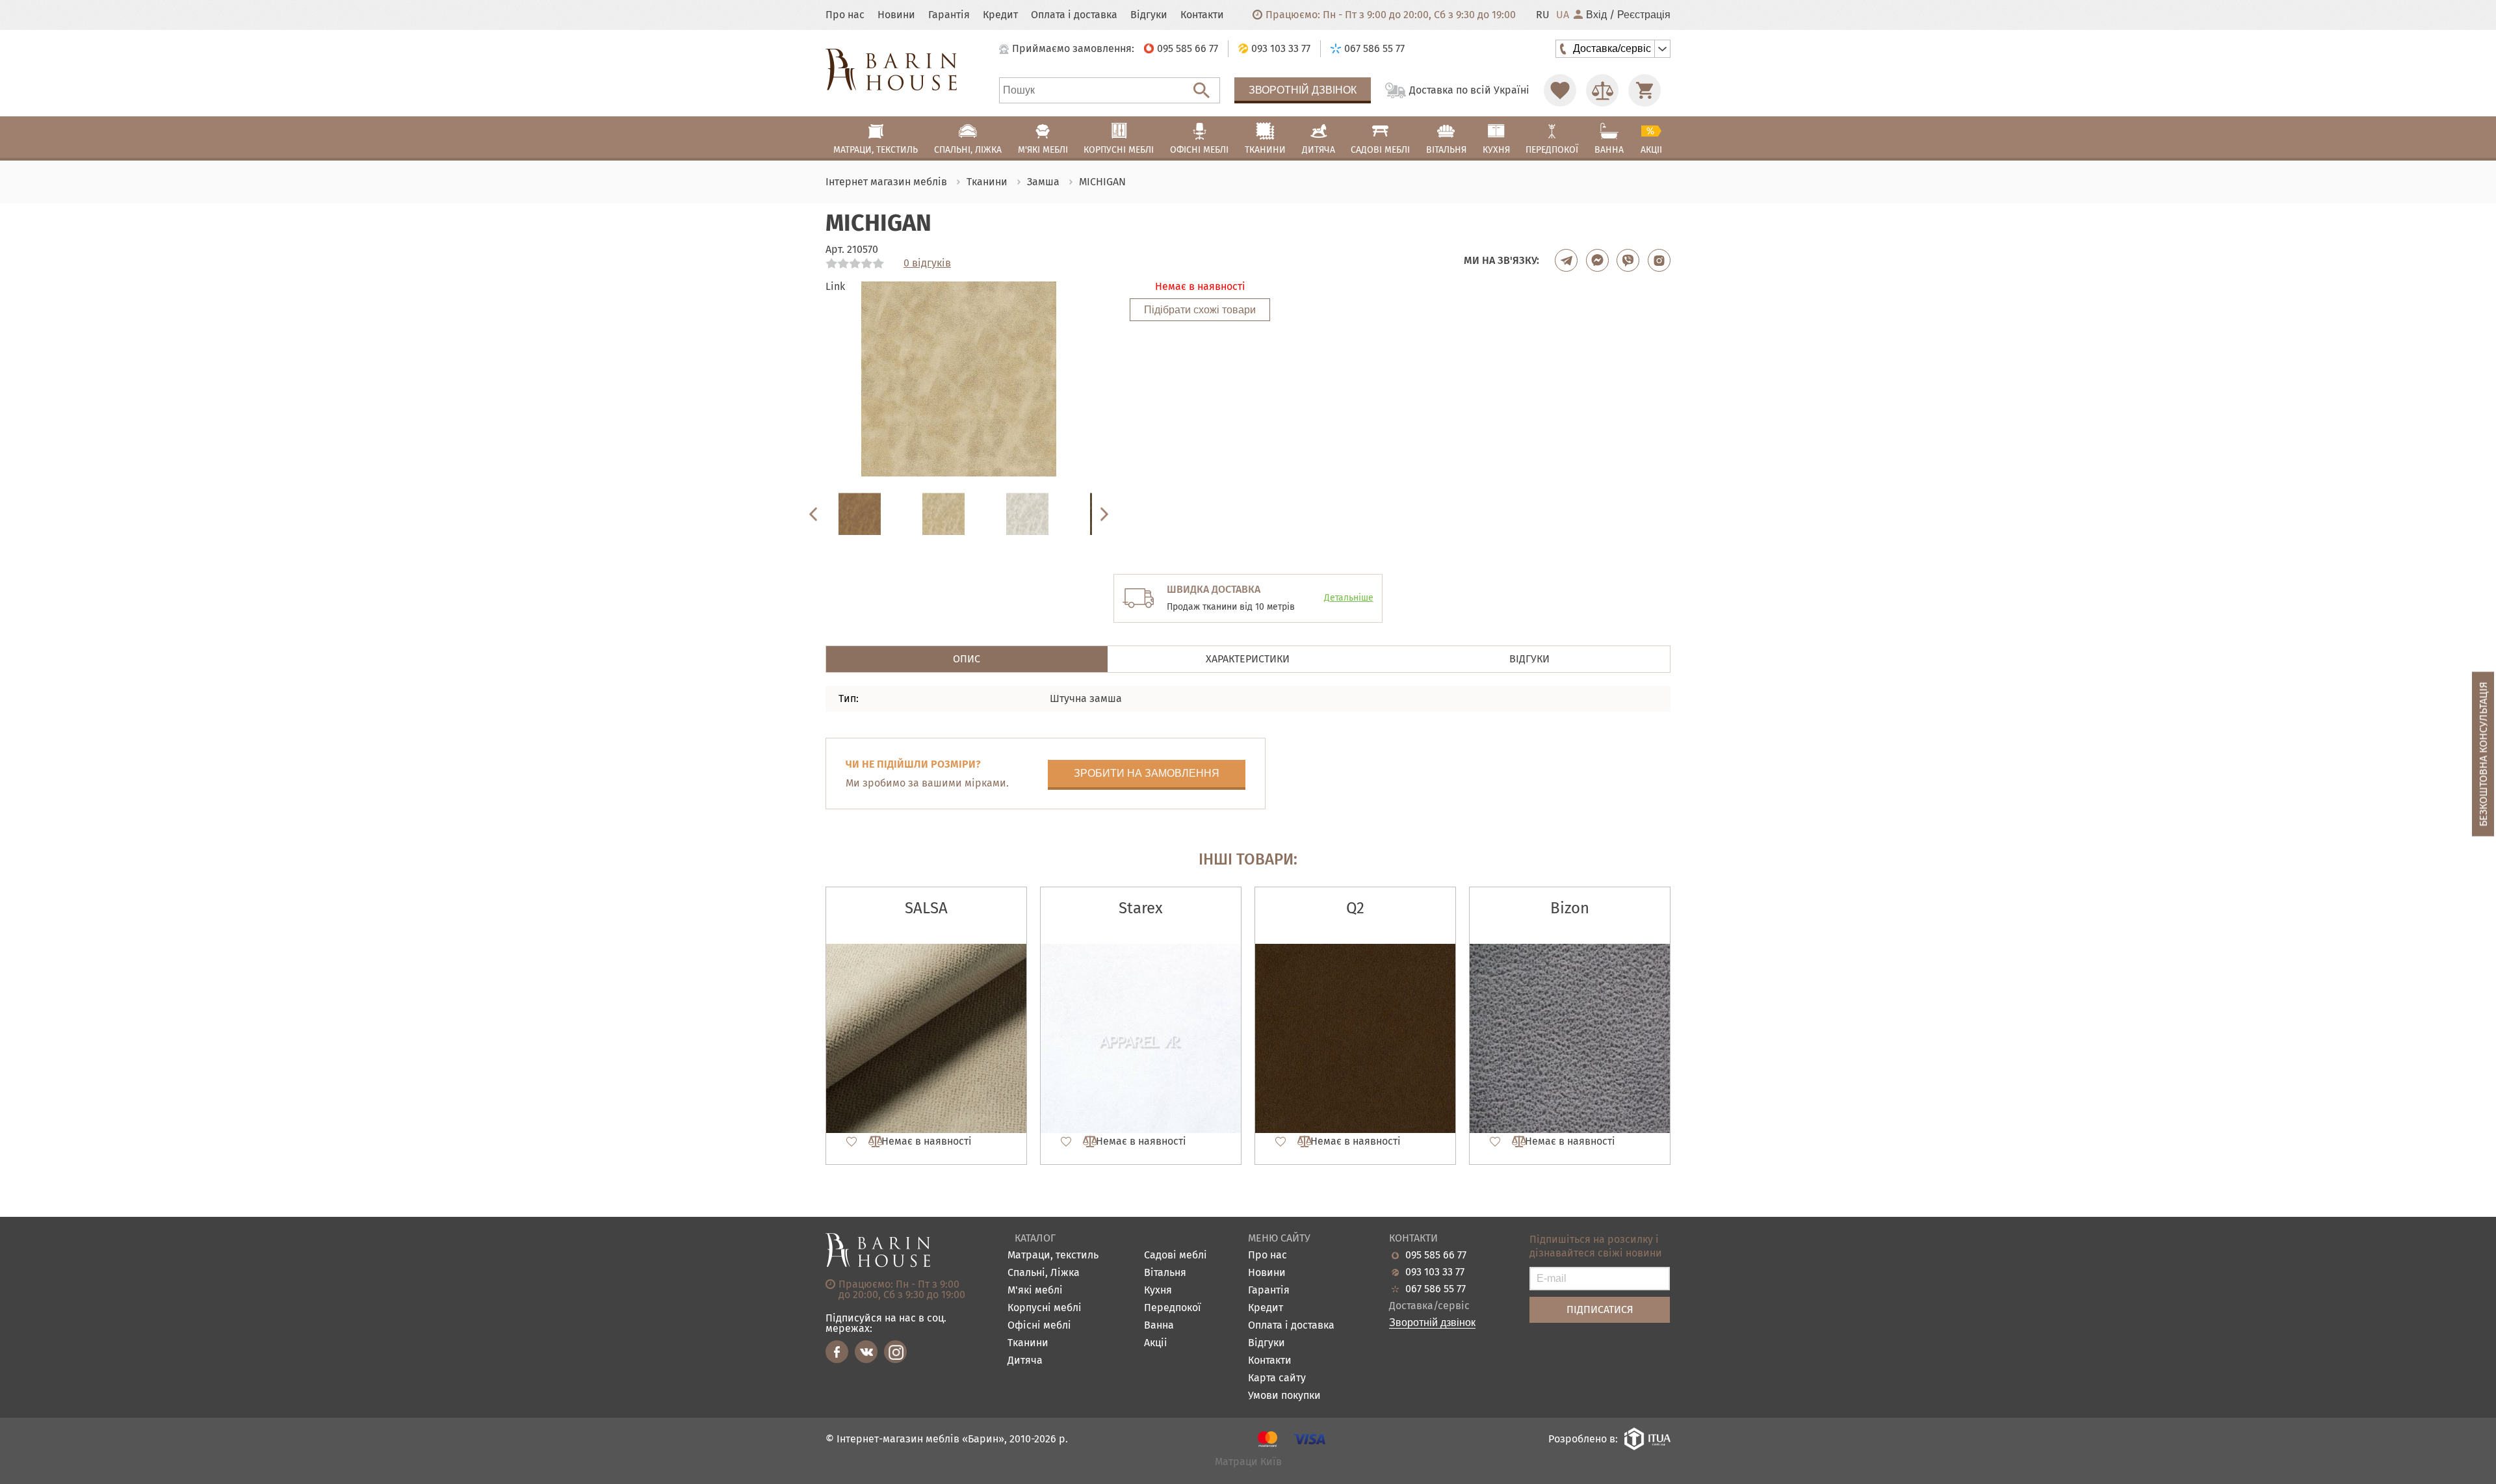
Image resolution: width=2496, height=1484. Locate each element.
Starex (1141, 908)
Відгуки (1149, 15)
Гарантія (949, 15)
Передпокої (1173, 1308)
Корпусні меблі (1045, 1308)
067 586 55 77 (1436, 1289)
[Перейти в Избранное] (1560, 90)
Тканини (1028, 1343)
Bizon (1570, 908)
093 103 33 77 (1435, 1272)
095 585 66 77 (1436, 1255)
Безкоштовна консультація (2483, 754)
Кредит (1000, 15)
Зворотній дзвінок (1303, 90)
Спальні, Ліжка (1044, 1273)
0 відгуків (927, 263)
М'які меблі (1035, 1291)
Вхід (1596, 15)
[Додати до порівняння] (870, 1141)
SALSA (926, 908)
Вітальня (1165, 1273)
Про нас (845, 15)
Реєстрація (1644, 15)
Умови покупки (1284, 1396)
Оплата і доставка (1074, 15)
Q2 (1355, 908)
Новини (896, 15)
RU (1543, 15)
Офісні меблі (1039, 1326)
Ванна (1159, 1326)
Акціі (1156, 1343)
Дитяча (1025, 1361)
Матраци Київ (1248, 1462)
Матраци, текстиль (1053, 1256)
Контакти (1202, 15)
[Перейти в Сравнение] (1602, 90)
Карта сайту (1277, 1378)
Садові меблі (1176, 1256)
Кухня (1158, 1291)
